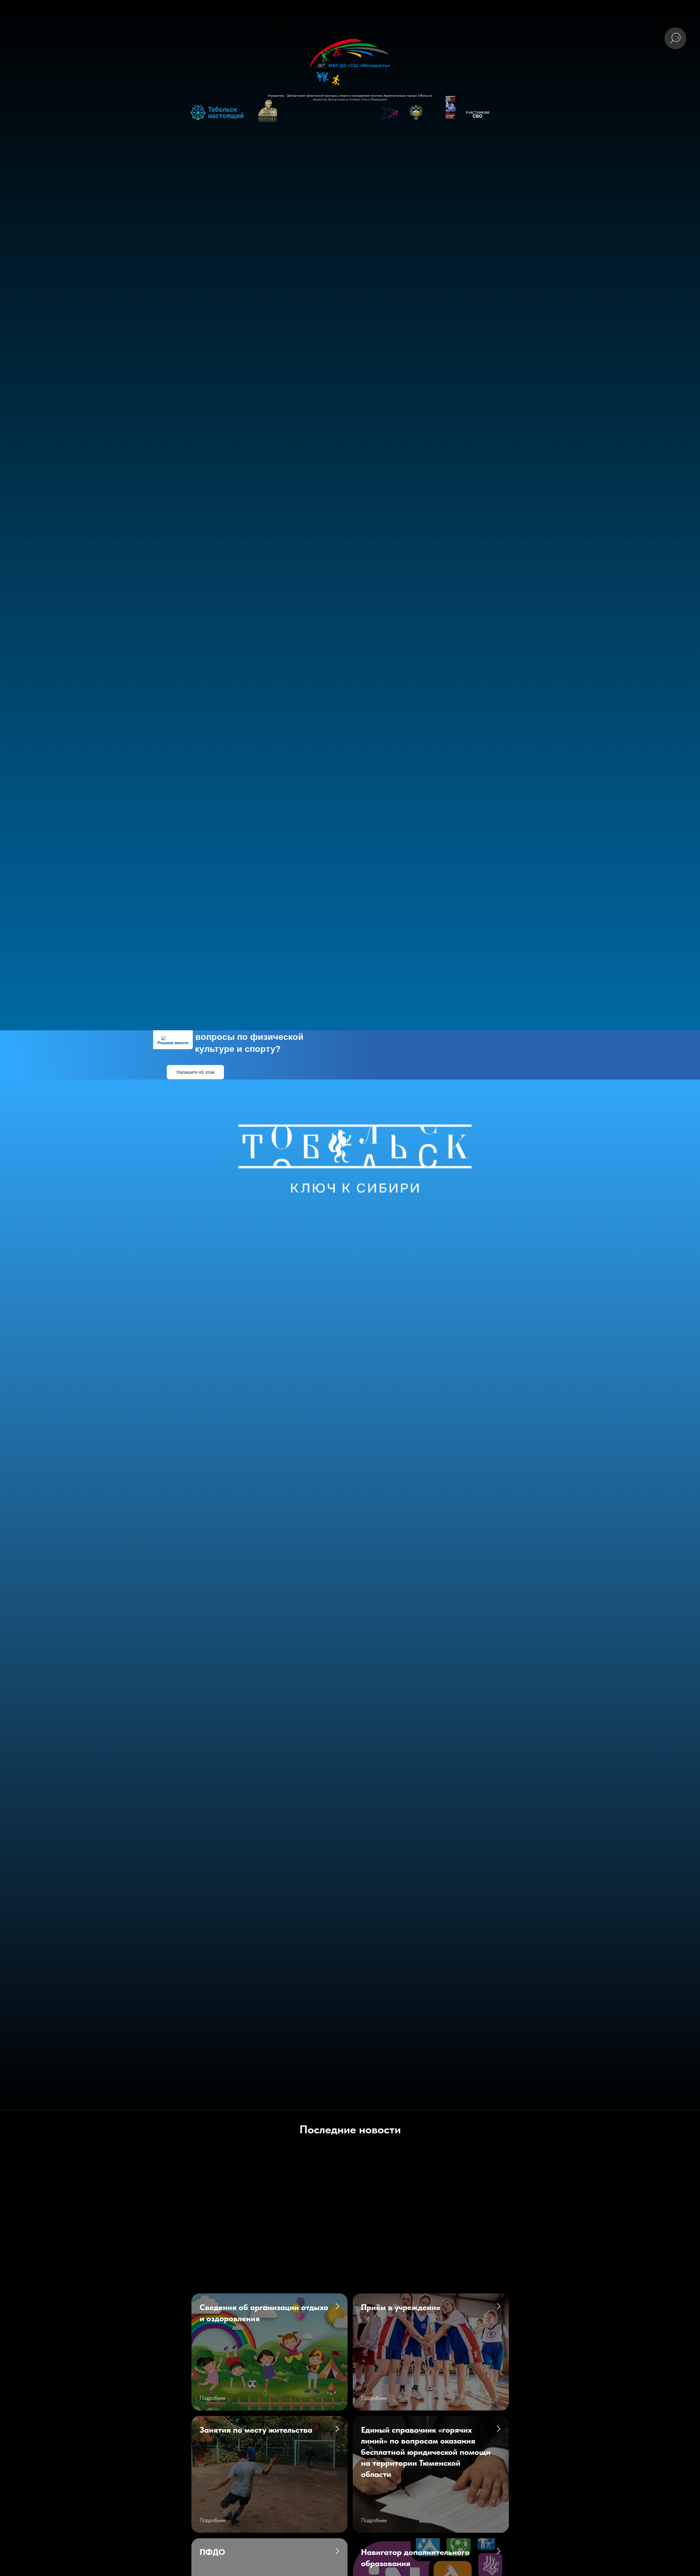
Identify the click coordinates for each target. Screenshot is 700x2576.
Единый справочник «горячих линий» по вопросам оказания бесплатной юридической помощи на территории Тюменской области (426, 2452)
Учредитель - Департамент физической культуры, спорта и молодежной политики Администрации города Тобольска (350, 95)
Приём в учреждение (401, 2307)
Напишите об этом (196, 1072)
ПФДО (212, 2552)
